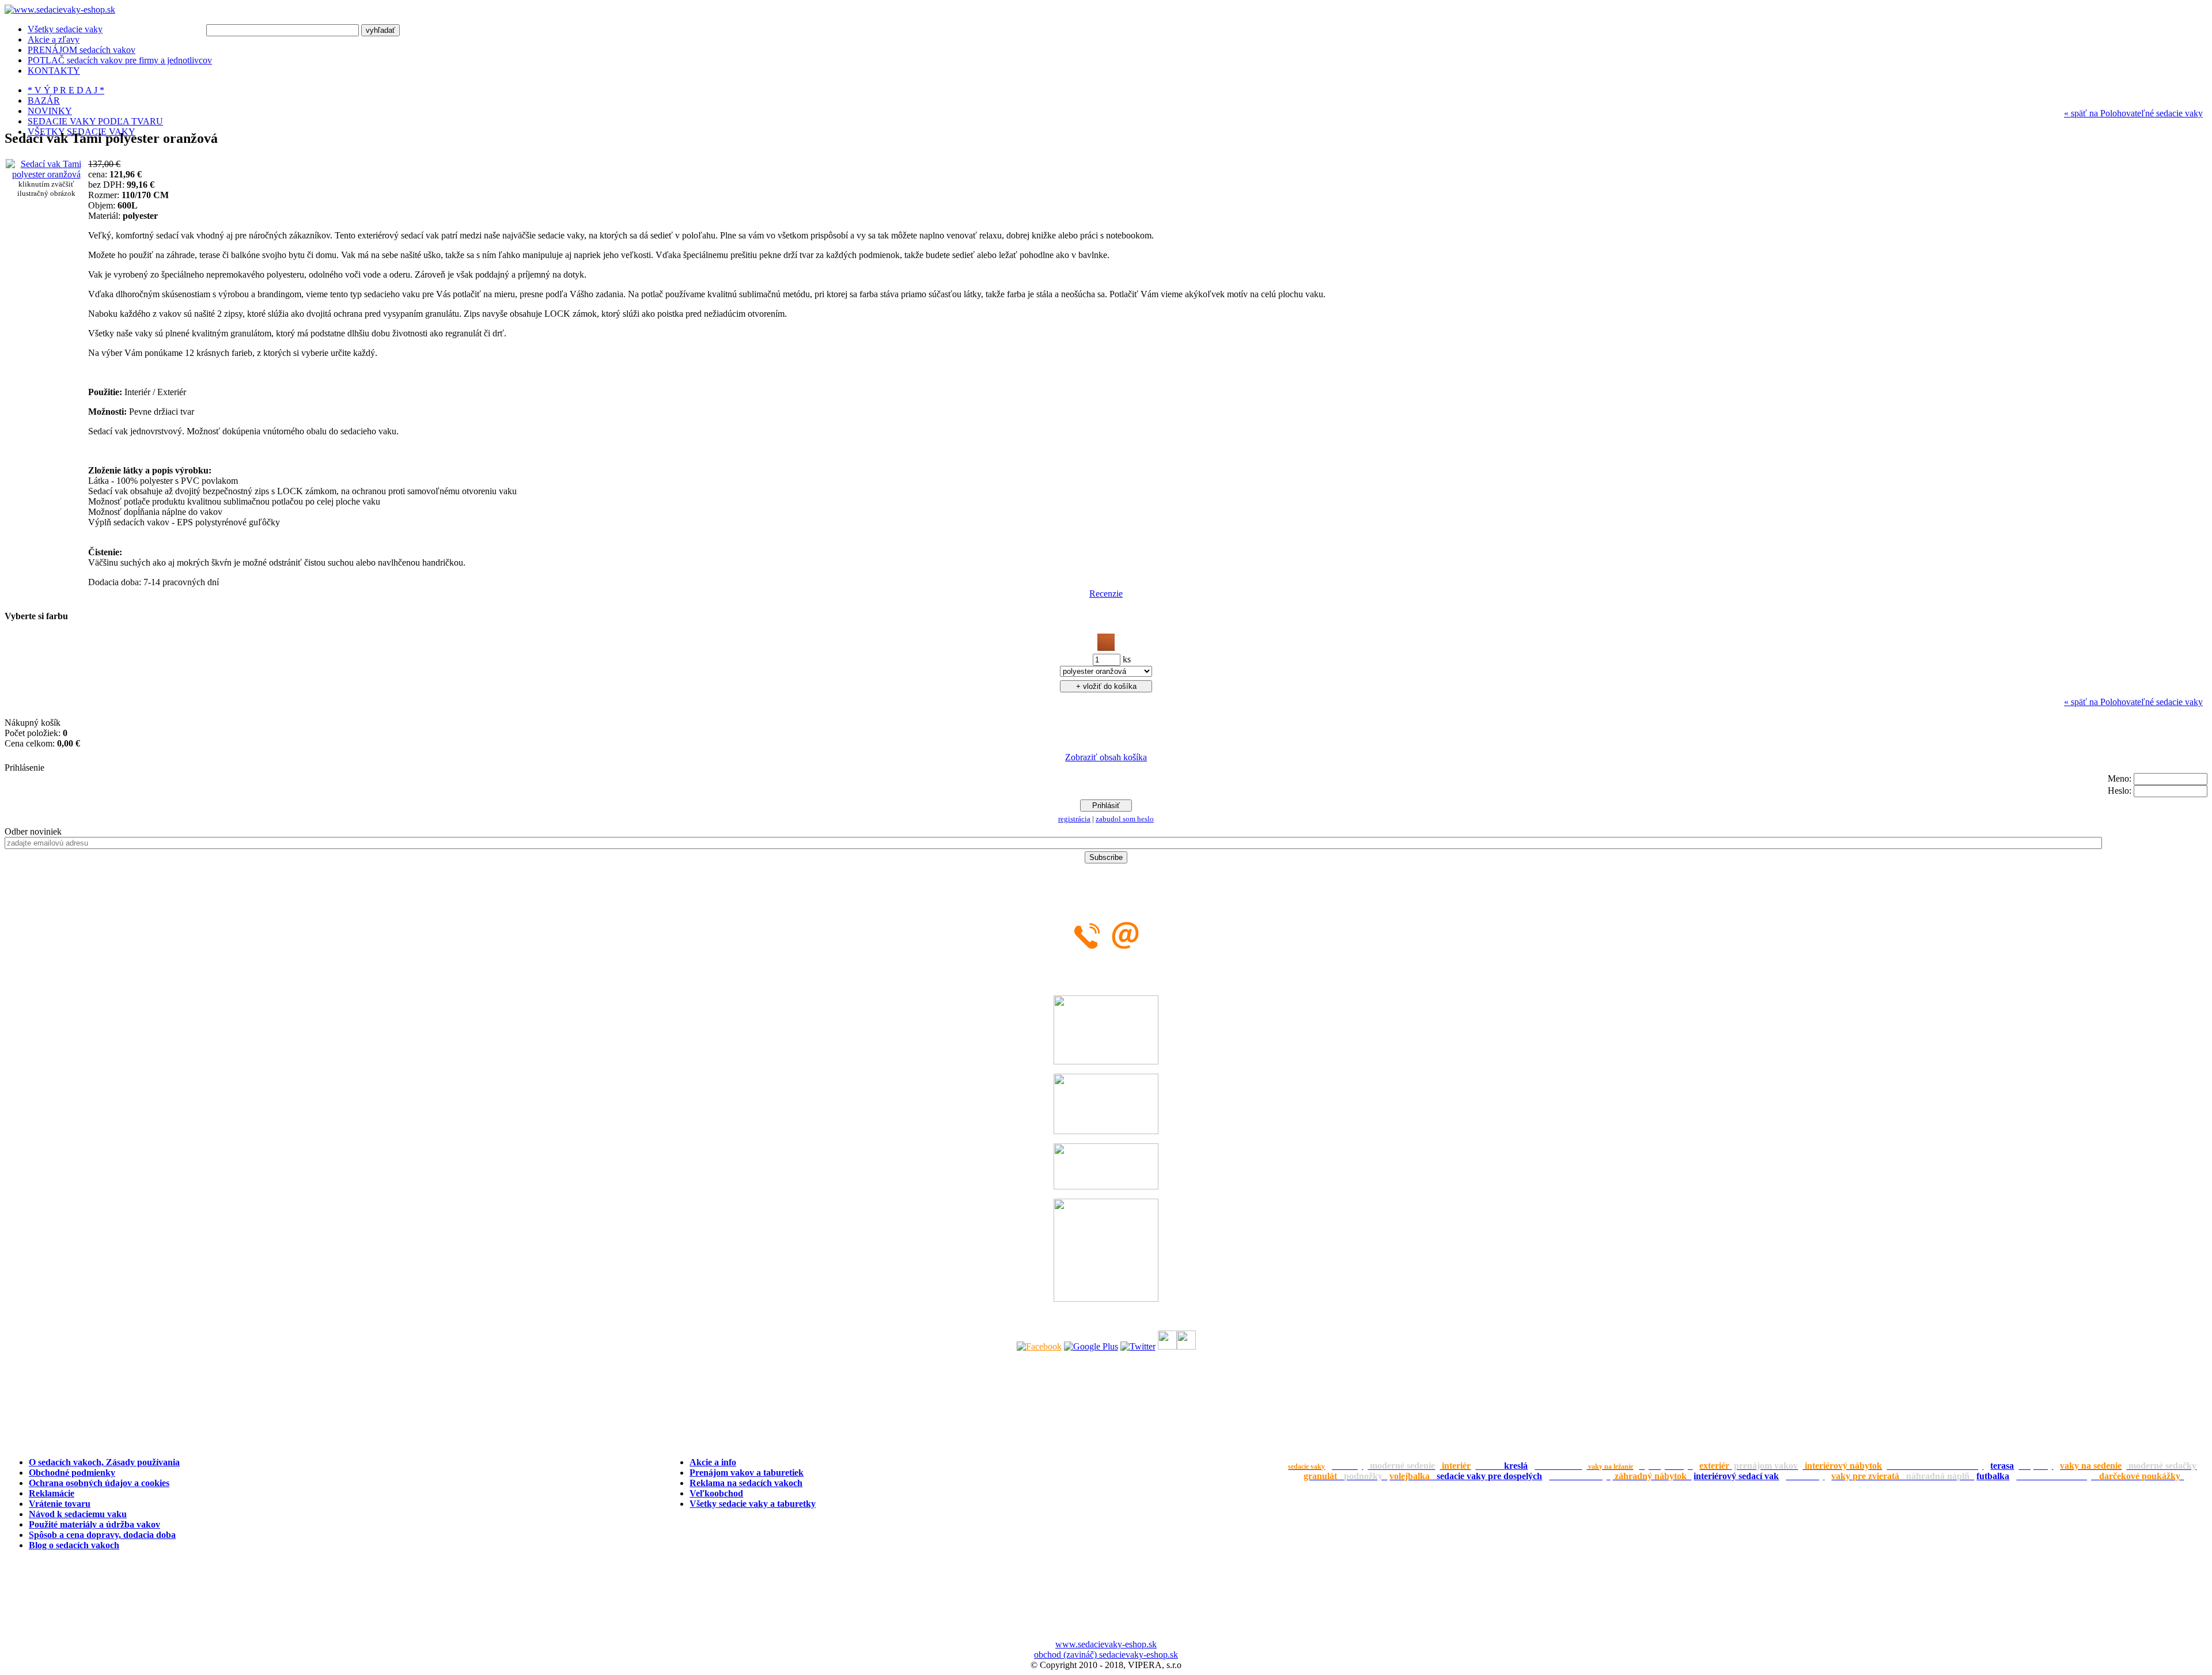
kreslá (1516, 1466)
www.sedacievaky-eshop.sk (1106, 1644)
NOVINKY (50, 111)
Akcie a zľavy (54, 39)
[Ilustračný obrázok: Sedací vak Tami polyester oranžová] (46, 174)
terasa (2002, 1466)
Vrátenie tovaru (60, 1504)
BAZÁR (44, 101)
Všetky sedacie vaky (65, 29)
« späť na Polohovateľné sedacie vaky (2133, 113)
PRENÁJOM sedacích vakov (82, 50)
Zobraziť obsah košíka (1106, 757)
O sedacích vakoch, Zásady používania (104, 1462)
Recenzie (1106, 594)
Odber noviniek (33, 831)
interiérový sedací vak (1736, 1476)
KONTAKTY (54, 71)
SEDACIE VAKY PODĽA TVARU (95, 121)
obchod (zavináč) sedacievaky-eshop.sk (1106, 1655)
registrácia (1074, 819)
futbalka (1993, 1476)
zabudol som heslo (1125, 819)
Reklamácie (52, 1493)
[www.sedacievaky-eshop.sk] (60, 10)
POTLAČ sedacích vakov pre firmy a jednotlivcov (120, 60)
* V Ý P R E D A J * (66, 90)
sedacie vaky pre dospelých (1489, 1476)
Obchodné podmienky (72, 1473)
